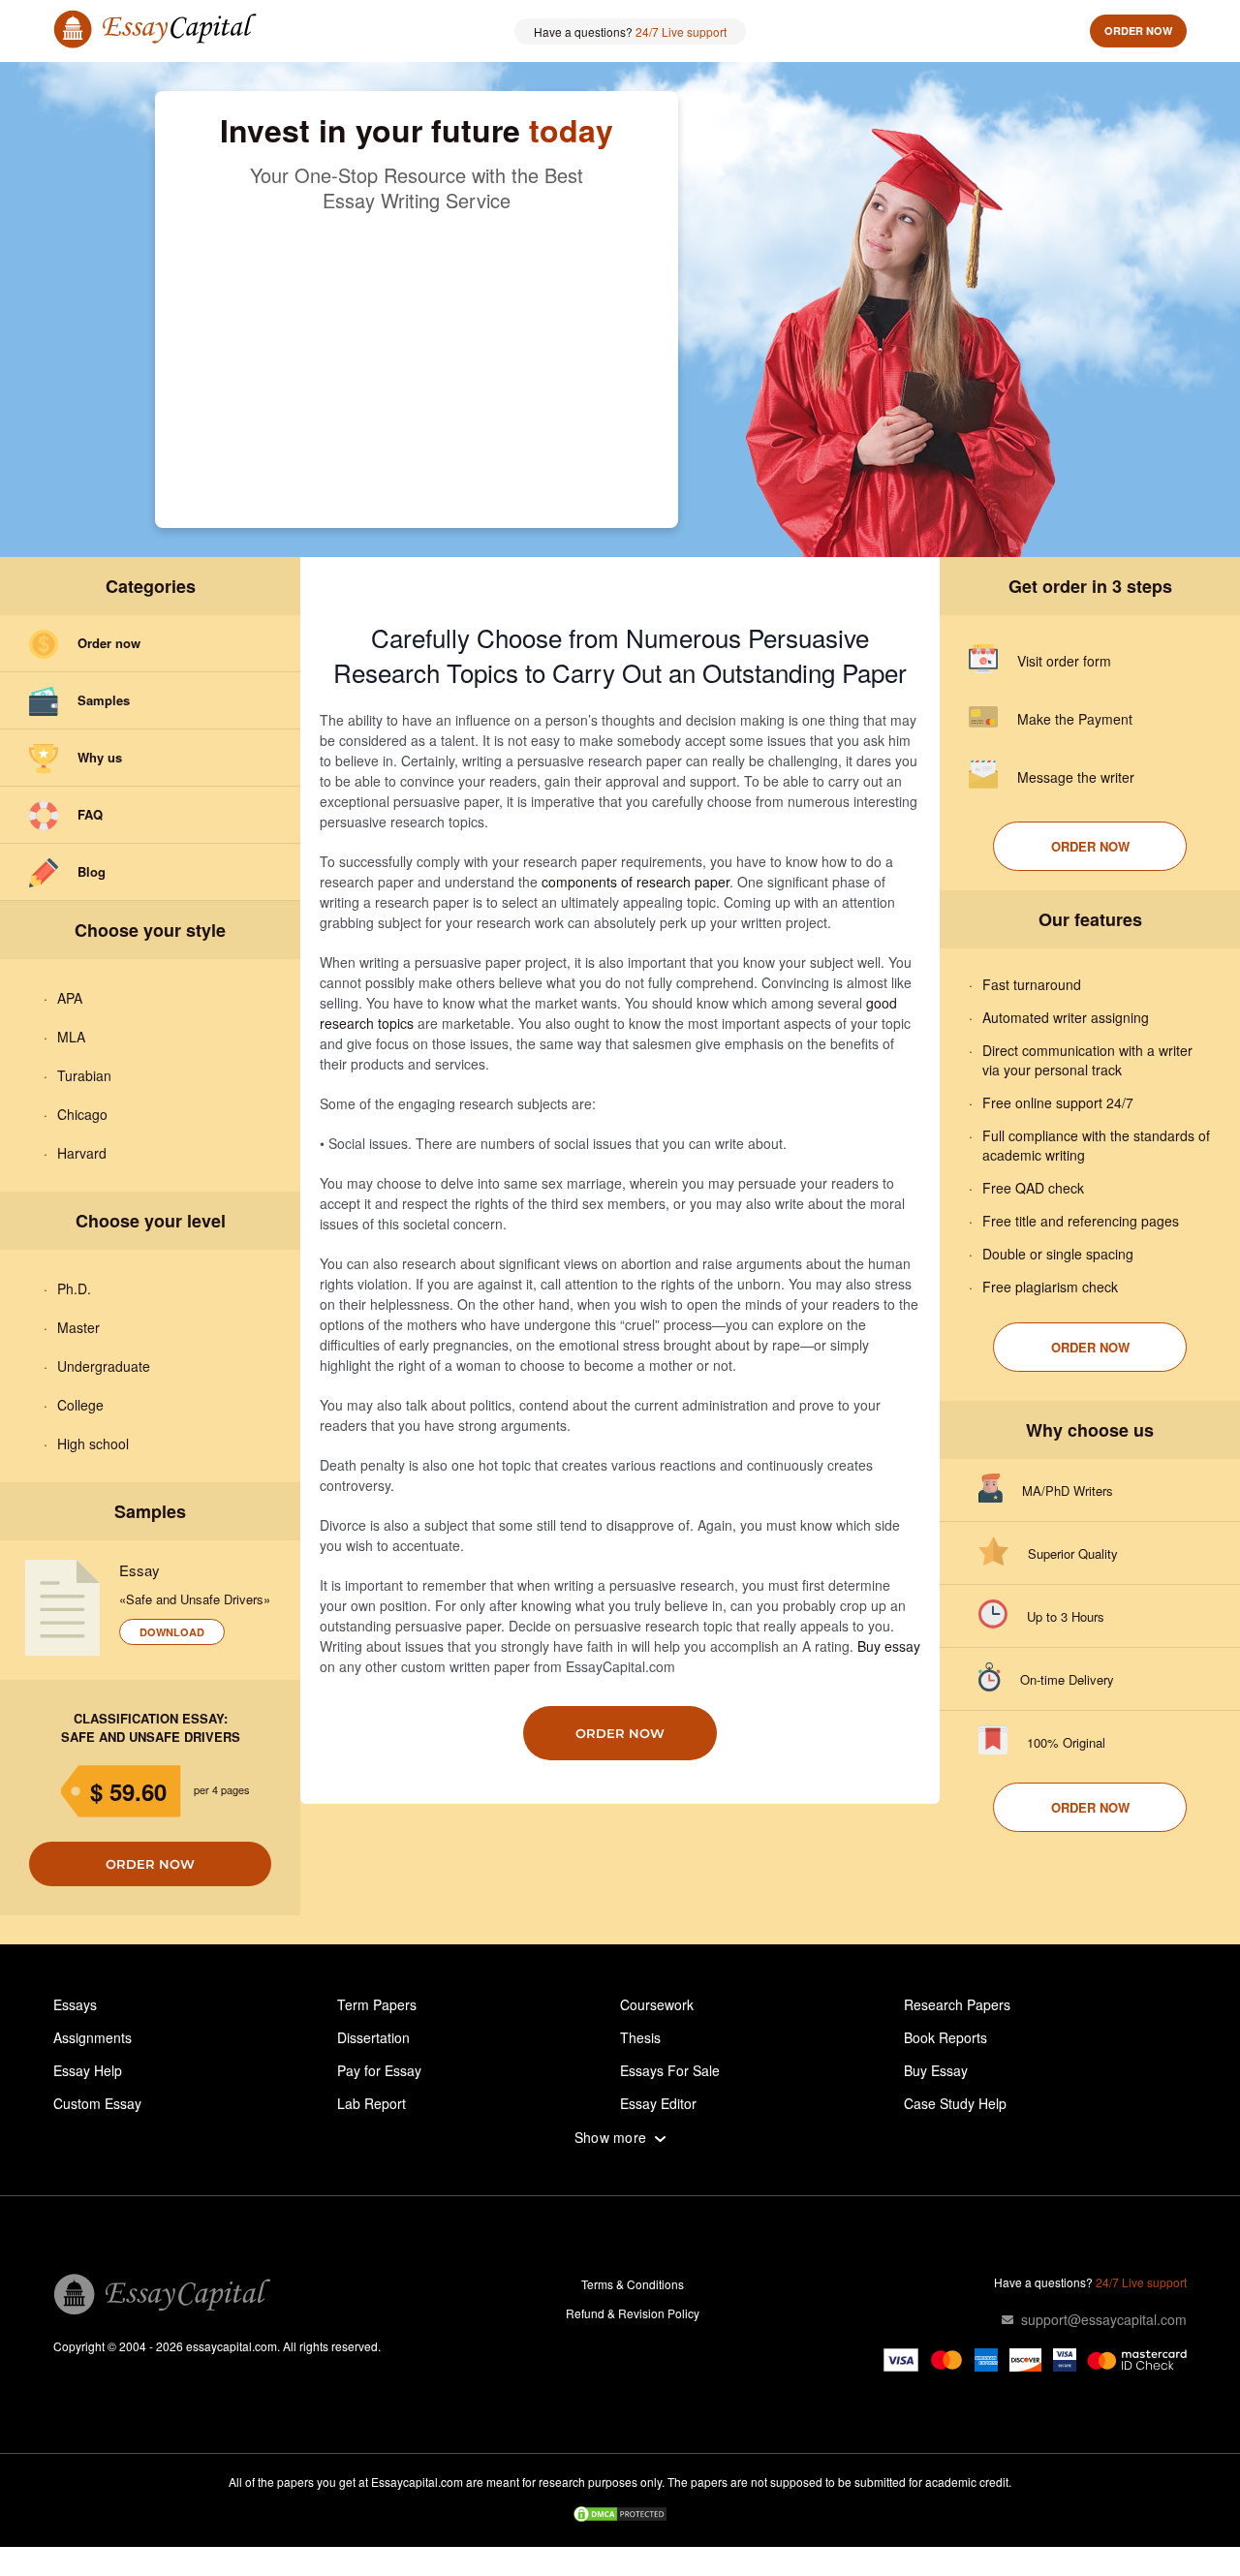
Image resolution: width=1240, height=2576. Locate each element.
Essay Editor (658, 2103)
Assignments (93, 2037)
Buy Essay (936, 2070)
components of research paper (635, 882)
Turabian (84, 1075)
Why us (100, 757)
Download (172, 1632)
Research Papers (957, 2004)
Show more (611, 2138)
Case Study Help (955, 2103)
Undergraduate (104, 1366)
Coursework (657, 2004)
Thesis (640, 2037)
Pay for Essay (379, 2070)
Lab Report (372, 2103)
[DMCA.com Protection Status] (620, 2516)
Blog (92, 871)
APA (70, 998)
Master (78, 1327)
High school (93, 1443)
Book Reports (945, 2037)
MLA (71, 1037)
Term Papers (377, 2004)
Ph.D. (74, 1288)
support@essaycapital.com (1104, 2319)
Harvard (82, 1153)
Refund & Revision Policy (633, 2313)
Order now (1138, 31)
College (80, 1405)
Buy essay (889, 1646)
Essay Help (88, 2070)
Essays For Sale (670, 2070)
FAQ (90, 814)
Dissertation (373, 2037)
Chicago (82, 1114)
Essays (75, 2004)
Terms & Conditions (633, 2284)
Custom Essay (97, 2103)
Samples (104, 700)
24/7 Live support (681, 31)
